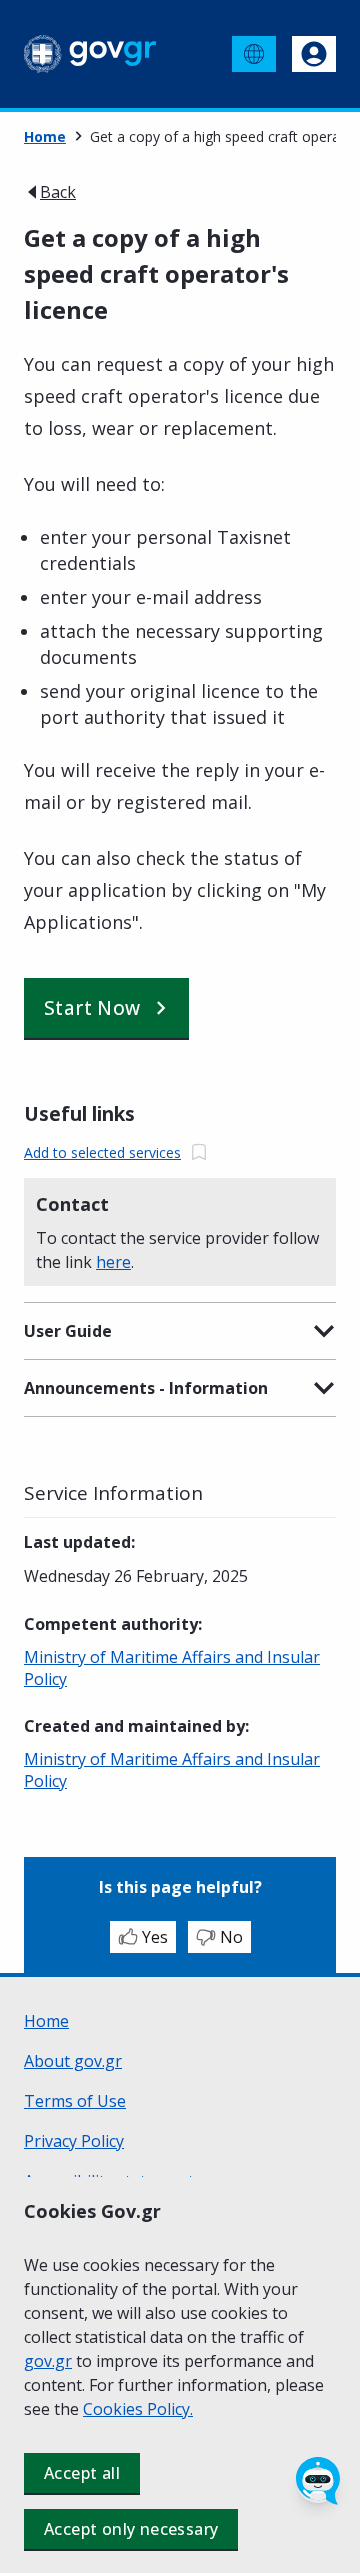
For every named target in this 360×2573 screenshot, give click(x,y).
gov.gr (48, 2361)
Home (45, 136)
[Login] (314, 54)
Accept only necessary (131, 2529)
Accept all (82, 2473)
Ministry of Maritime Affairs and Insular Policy (172, 1668)
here (113, 1262)
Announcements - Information (146, 1388)
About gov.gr (73, 2061)
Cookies (115, 2409)
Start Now (92, 1008)
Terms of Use (75, 2101)
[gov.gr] (90, 54)
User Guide (68, 1331)
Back (58, 192)
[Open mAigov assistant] (318, 2481)
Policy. (170, 2409)
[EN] (254, 54)
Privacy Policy (74, 2141)
